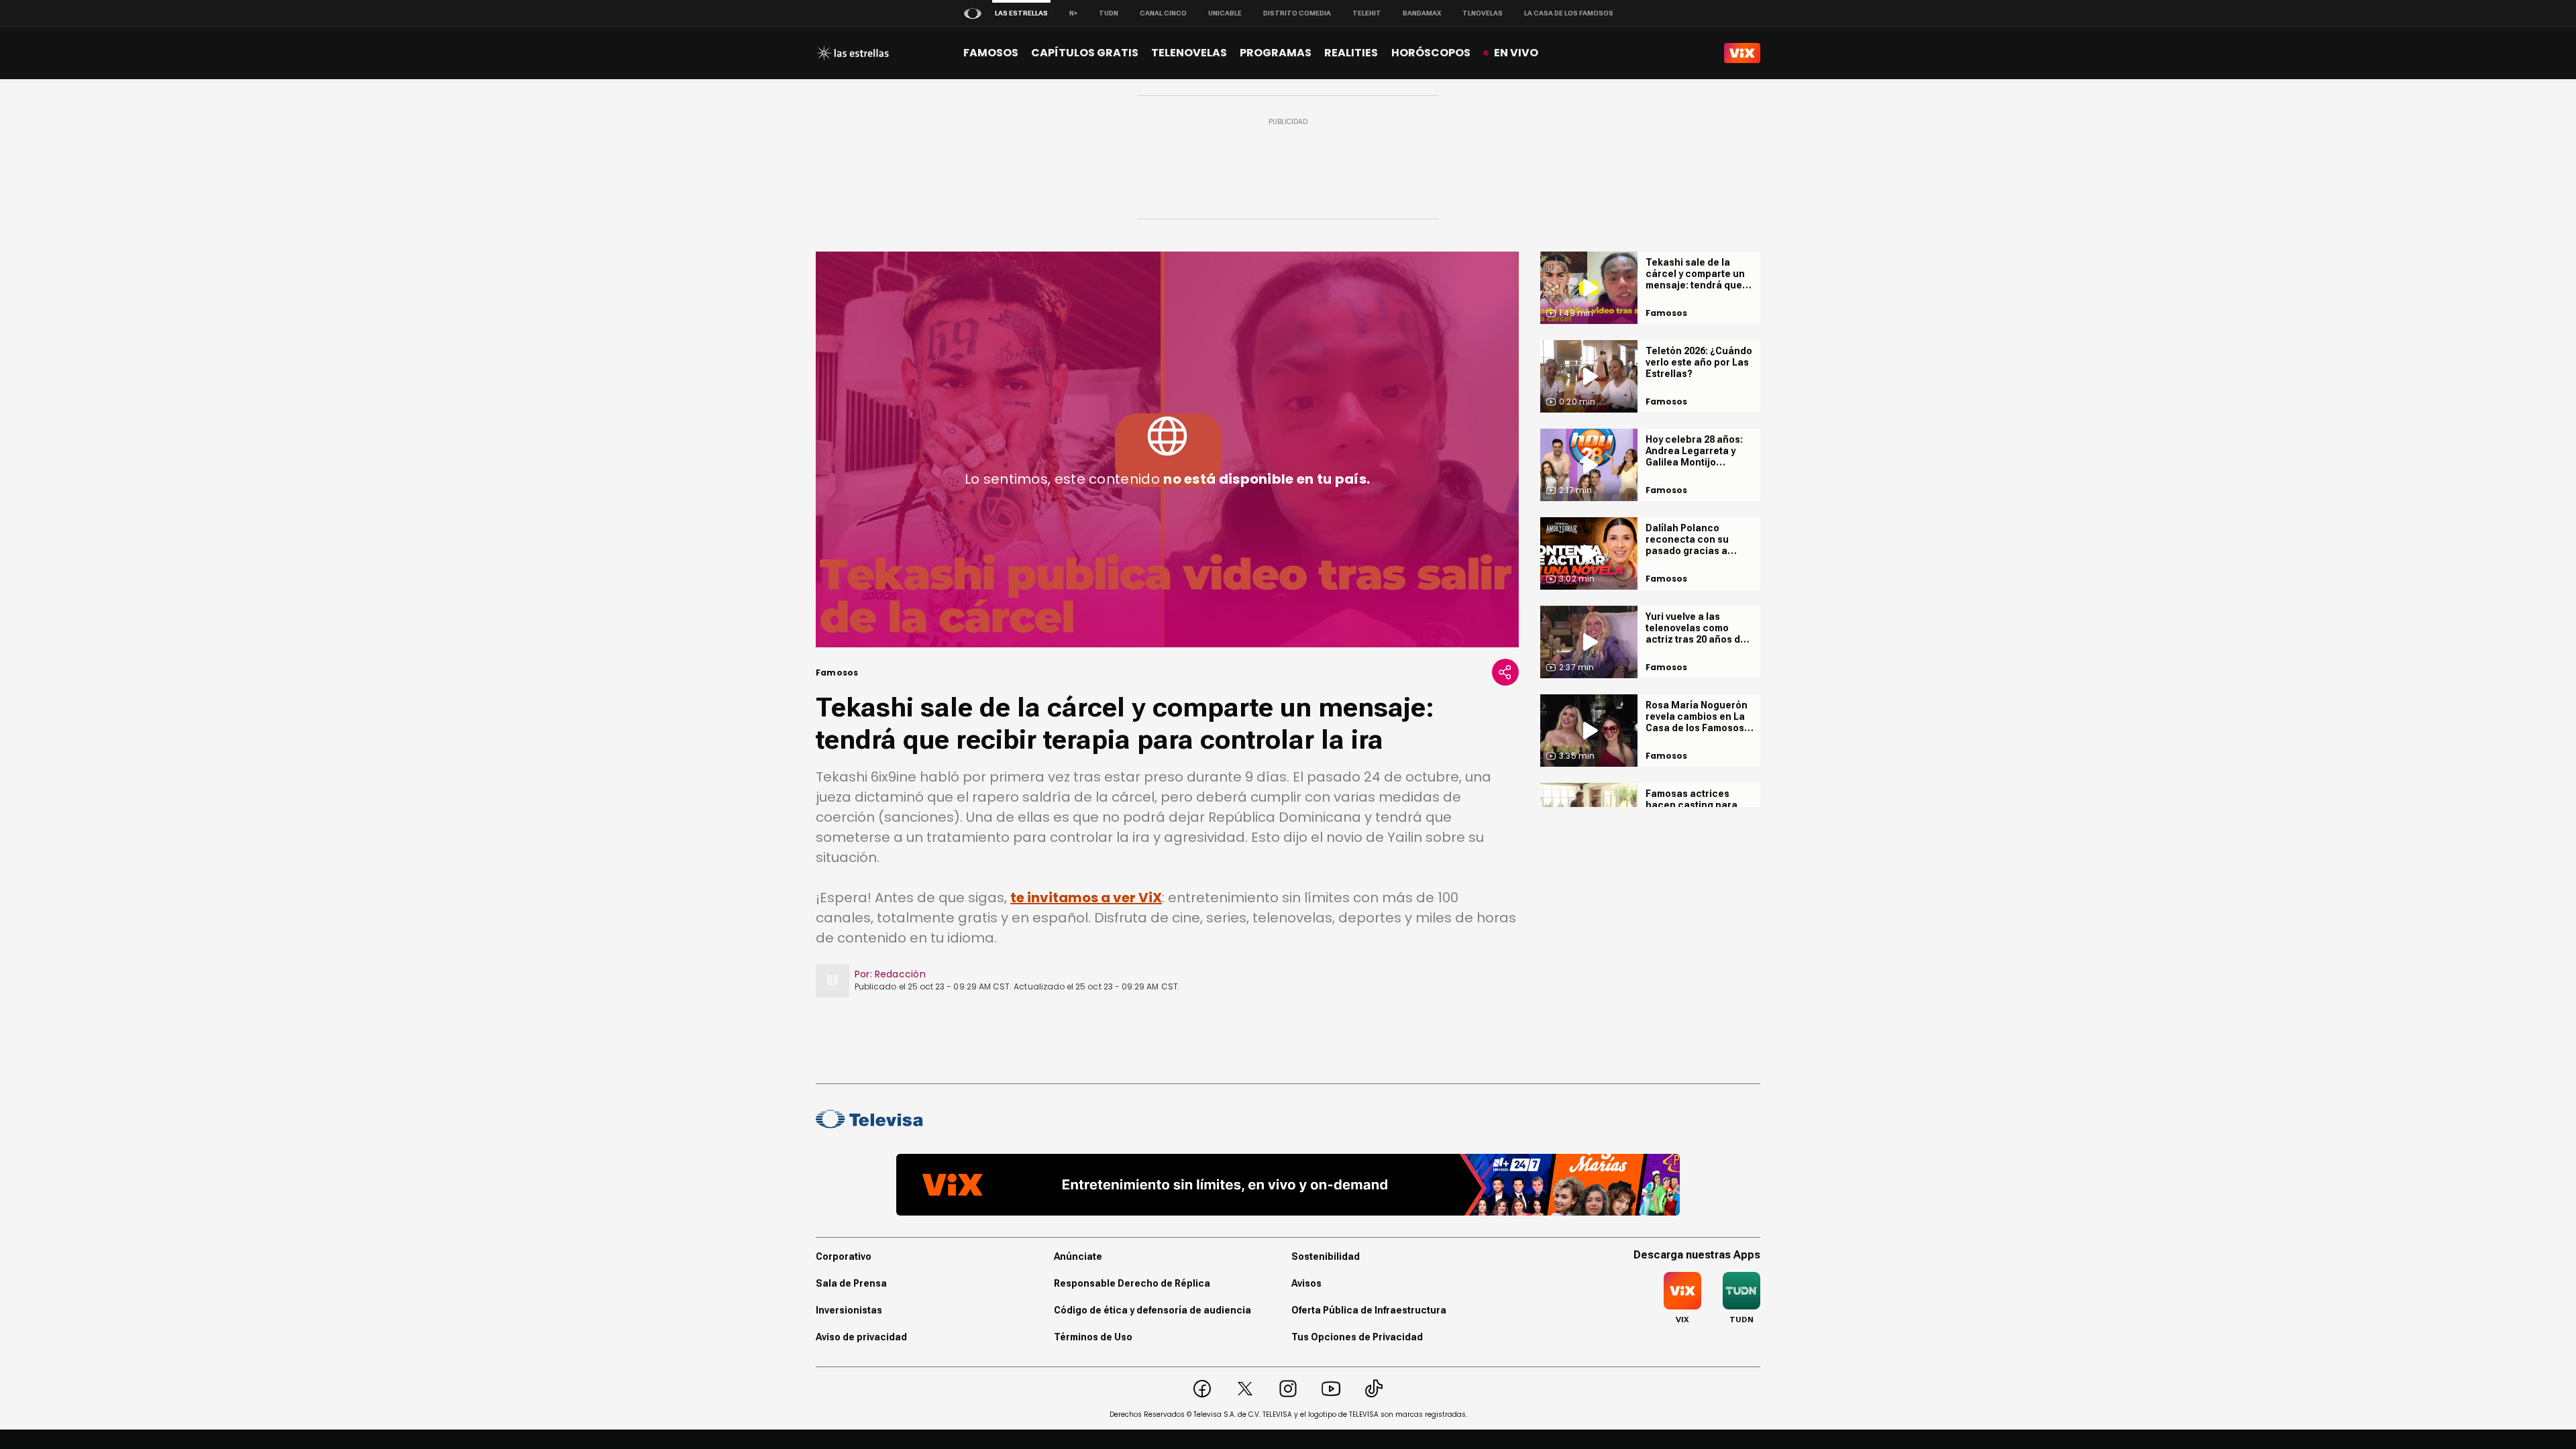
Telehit (1367, 13)
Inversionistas (849, 1310)
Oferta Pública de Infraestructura (1369, 1310)
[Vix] (1742, 53)
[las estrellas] (852, 53)
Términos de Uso (1093, 1337)
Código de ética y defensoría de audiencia (1152, 1310)
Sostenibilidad (1326, 1256)
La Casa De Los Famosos (1569, 13)
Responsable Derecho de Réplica (1132, 1283)
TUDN (1109, 13)
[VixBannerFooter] (1288, 1185)
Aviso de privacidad (861, 1337)
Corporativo (844, 1256)
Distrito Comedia (1297, 13)
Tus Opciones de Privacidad (1357, 1337)
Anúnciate (1078, 1256)
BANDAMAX (1422, 13)
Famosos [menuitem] (991, 53)
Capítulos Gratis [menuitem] (1085, 53)
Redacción (900, 974)
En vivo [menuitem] (1516, 53)
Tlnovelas (1483, 13)
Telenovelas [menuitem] (1189, 53)
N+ (1073, 13)
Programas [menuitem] (1276, 53)
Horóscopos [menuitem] (1431, 53)
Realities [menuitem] (1351, 53)
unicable (1225, 13)
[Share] (1505, 672)
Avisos (1306, 1283)
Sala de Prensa (851, 1283)
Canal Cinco (1163, 13)
